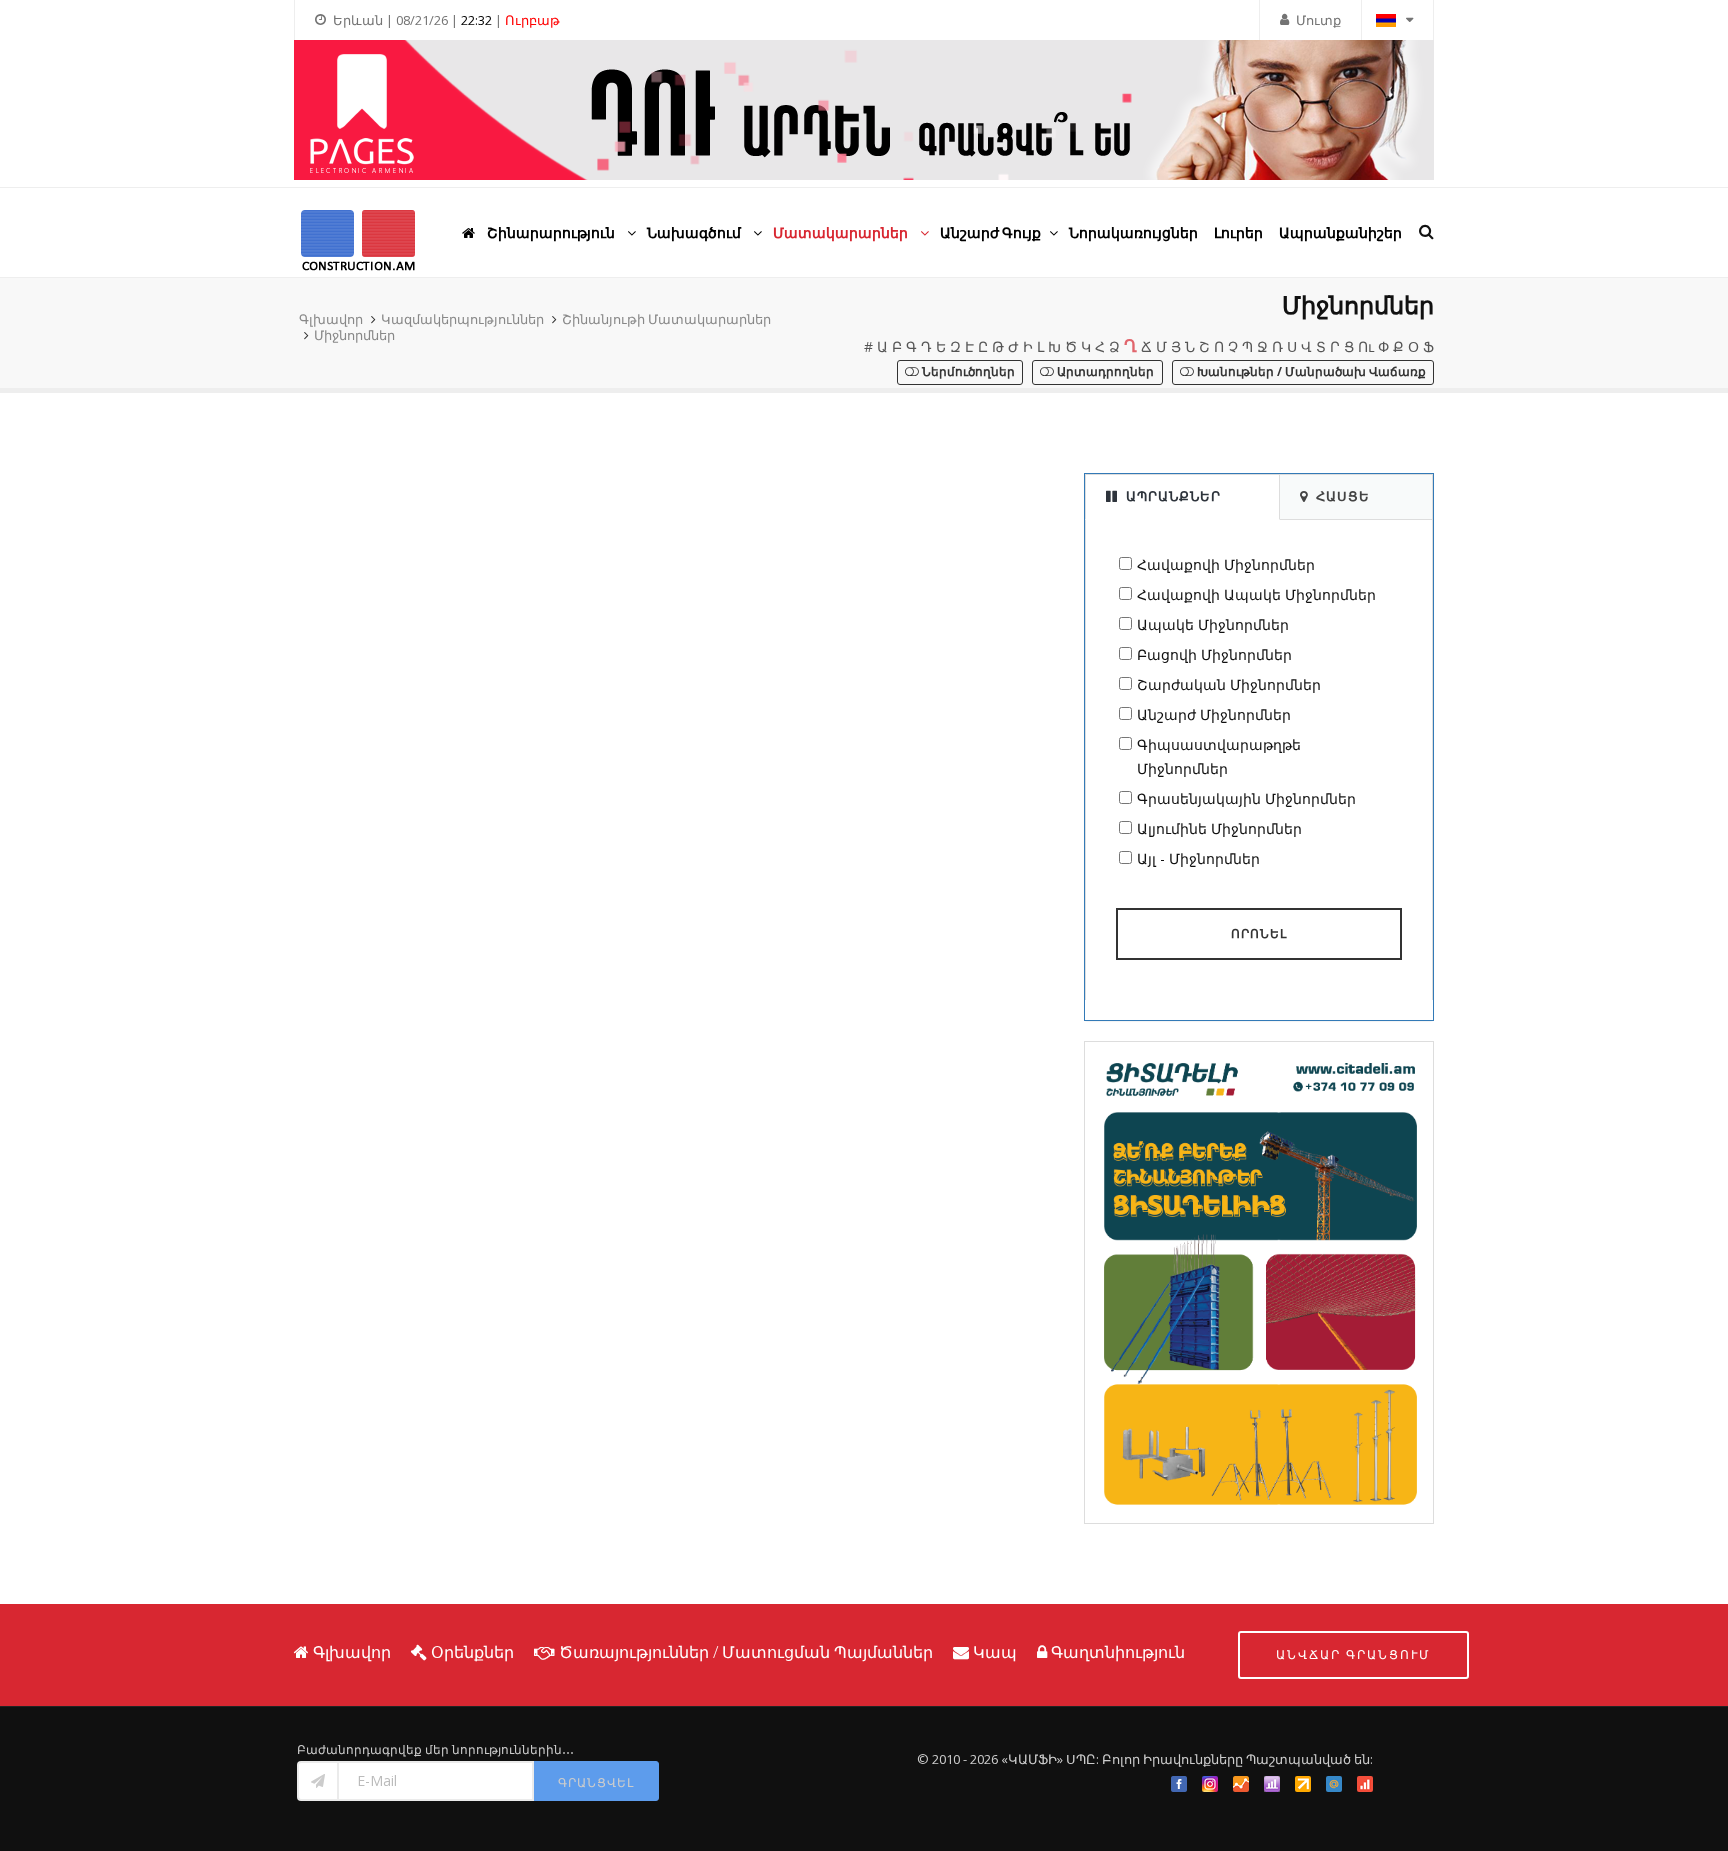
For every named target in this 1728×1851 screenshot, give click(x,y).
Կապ (995, 1652)
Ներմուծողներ (967, 371)
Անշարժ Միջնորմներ (1214, 714)
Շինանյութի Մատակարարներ (666, 319)
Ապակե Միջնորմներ (1213, 624)
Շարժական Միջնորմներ (1229, 684)
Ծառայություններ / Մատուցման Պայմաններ (746, 1652)
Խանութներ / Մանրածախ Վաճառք (1310, 371)
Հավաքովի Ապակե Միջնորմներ (1256, 594)
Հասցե (1343, 496)
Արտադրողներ (1104, 371)
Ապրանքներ (1173, 496)
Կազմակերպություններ (462, 319)
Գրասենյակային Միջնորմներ (1246, 798)
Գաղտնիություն (1118, 1652)
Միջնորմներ (354, 335)
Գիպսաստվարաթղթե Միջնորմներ (1219, 756)
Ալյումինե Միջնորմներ (1219, 828)
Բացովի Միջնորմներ (1214, 654)
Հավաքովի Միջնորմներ (1226, 564)
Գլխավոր (331, 319)
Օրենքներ (472, 1652)
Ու (1366, 346)
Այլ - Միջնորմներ (1198, 858)
